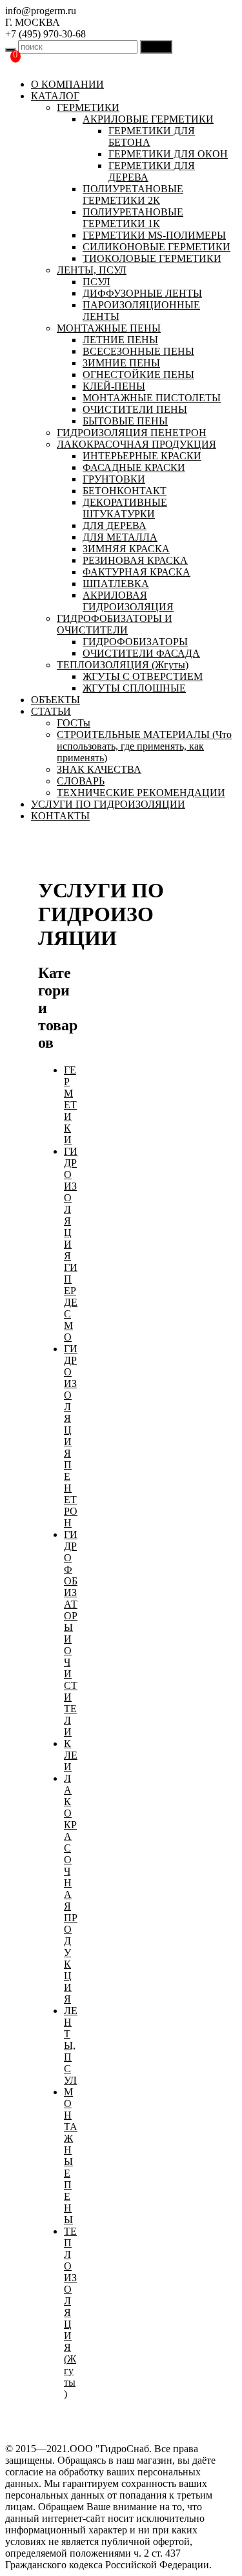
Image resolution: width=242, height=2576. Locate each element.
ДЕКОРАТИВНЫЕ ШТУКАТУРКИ (125, 508)
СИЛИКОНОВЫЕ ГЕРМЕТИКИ (156, 247)
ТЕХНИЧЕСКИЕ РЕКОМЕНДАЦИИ (141, 793)
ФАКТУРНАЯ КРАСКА (136, 572)
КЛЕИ (71, 1755)
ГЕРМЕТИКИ (88, 107)
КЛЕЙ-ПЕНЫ (114, 386)
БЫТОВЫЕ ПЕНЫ (125, 421)
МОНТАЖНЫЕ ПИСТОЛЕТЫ (152, 398)
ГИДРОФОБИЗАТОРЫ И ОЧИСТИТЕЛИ (115, 624)
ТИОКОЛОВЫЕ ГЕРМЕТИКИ (152, 258)
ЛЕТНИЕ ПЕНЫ (120, 340)
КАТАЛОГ (55, 96)
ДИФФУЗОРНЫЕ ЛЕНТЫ (142, 293)
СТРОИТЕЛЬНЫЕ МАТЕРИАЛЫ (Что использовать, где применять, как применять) (144, 746)
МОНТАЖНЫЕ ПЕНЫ (109, 328)
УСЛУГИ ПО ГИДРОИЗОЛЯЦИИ (108, 804)
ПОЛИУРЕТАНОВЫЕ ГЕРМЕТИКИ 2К (133, 195)
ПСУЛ (96, 282)
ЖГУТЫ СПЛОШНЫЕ (134, 688)
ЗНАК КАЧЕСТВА (99, 769)
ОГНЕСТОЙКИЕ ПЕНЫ (138, 374)
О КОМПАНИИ (67, 84)
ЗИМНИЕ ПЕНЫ (121, 363)
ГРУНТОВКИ (114, 479)
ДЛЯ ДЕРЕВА (115, 525)
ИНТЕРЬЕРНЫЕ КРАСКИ (142, 456)
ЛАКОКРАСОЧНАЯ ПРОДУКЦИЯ (136, 444)
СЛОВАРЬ (81, 781)
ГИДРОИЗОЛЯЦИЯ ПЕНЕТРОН (132, 433)
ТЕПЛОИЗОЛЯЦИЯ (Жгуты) (123, 665)
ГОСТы (74, 723)
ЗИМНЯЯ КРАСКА (126, 549)
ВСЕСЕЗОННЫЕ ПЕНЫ (138, 351)
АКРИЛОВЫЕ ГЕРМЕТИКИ (148, 119)
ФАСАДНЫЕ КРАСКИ (134, 467)
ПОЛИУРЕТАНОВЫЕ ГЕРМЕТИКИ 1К (133, 218)
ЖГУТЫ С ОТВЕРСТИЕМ (143, 676)
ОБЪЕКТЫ (55, 700)
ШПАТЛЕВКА (116, 584)
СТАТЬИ (51, 711)
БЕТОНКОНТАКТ (125, 491)
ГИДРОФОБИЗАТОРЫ (135, 642)
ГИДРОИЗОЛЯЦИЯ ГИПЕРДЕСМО (71, 1244)
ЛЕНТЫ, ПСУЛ (92, 270)
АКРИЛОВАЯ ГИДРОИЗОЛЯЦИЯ (128, 601)
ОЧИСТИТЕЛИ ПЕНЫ (135, 409)
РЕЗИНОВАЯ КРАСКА (135, 560)
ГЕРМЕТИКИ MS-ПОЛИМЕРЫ (154, 235)
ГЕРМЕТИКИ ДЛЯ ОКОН (168, 154)
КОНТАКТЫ (60, 816)
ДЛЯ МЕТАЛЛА (120, 537)
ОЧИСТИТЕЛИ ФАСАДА (141, 653)
